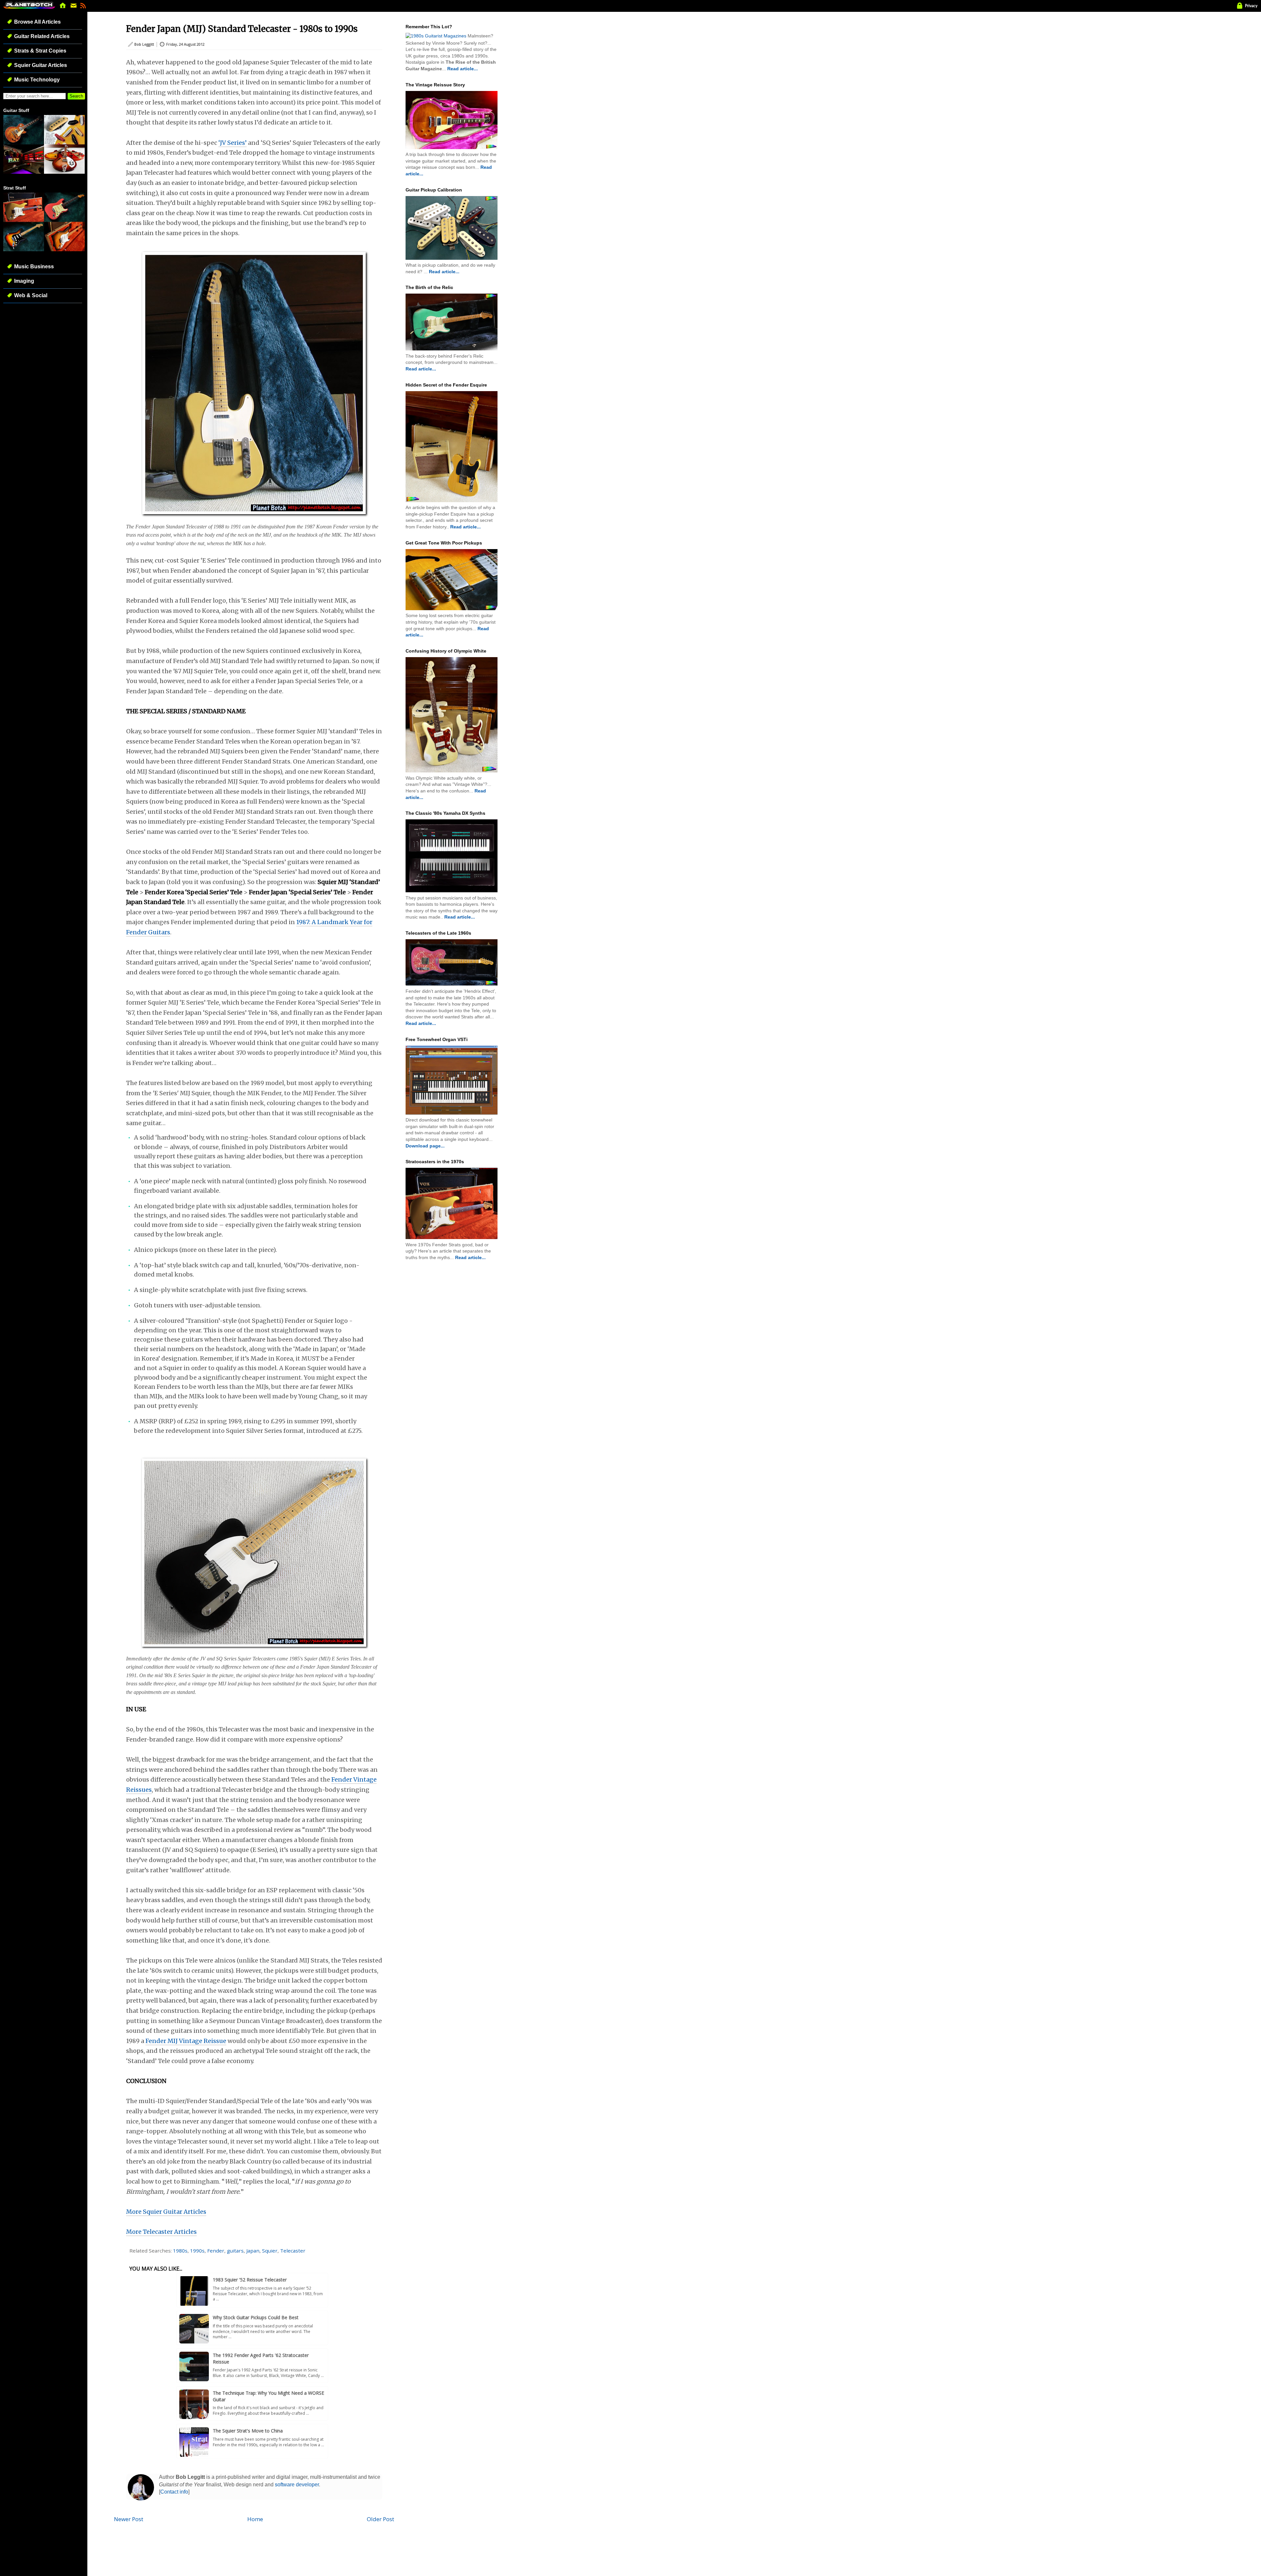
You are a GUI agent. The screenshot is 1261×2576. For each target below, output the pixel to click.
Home (255, 2519)
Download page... (425, 1146)
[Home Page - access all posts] (63, 7)
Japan (253, 2251)
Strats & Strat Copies (40, 51)
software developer (297, 2485)
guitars (235, 2251)
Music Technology (37, 80)
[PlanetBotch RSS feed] (83, 7)
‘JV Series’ (232, 143)
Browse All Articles (37, 22)
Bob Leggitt (144, 44)
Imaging (24, 281)
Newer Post (129, 2519)
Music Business (34, 266)
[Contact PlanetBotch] (74, 7)
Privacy (1251, 6)
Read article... (463, 69)
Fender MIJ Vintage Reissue (186, 2041)
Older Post (380, 2519)
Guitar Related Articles (42, 36)
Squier (270, 2251)
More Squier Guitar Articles (166, 2212)
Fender (216, 2251)
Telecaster (293, 2251)
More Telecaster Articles (161, 2232)
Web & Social (31, 295)
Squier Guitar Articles (41, 65)
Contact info (174, 2492)
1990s (197, 2251)
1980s (180, 2251)
